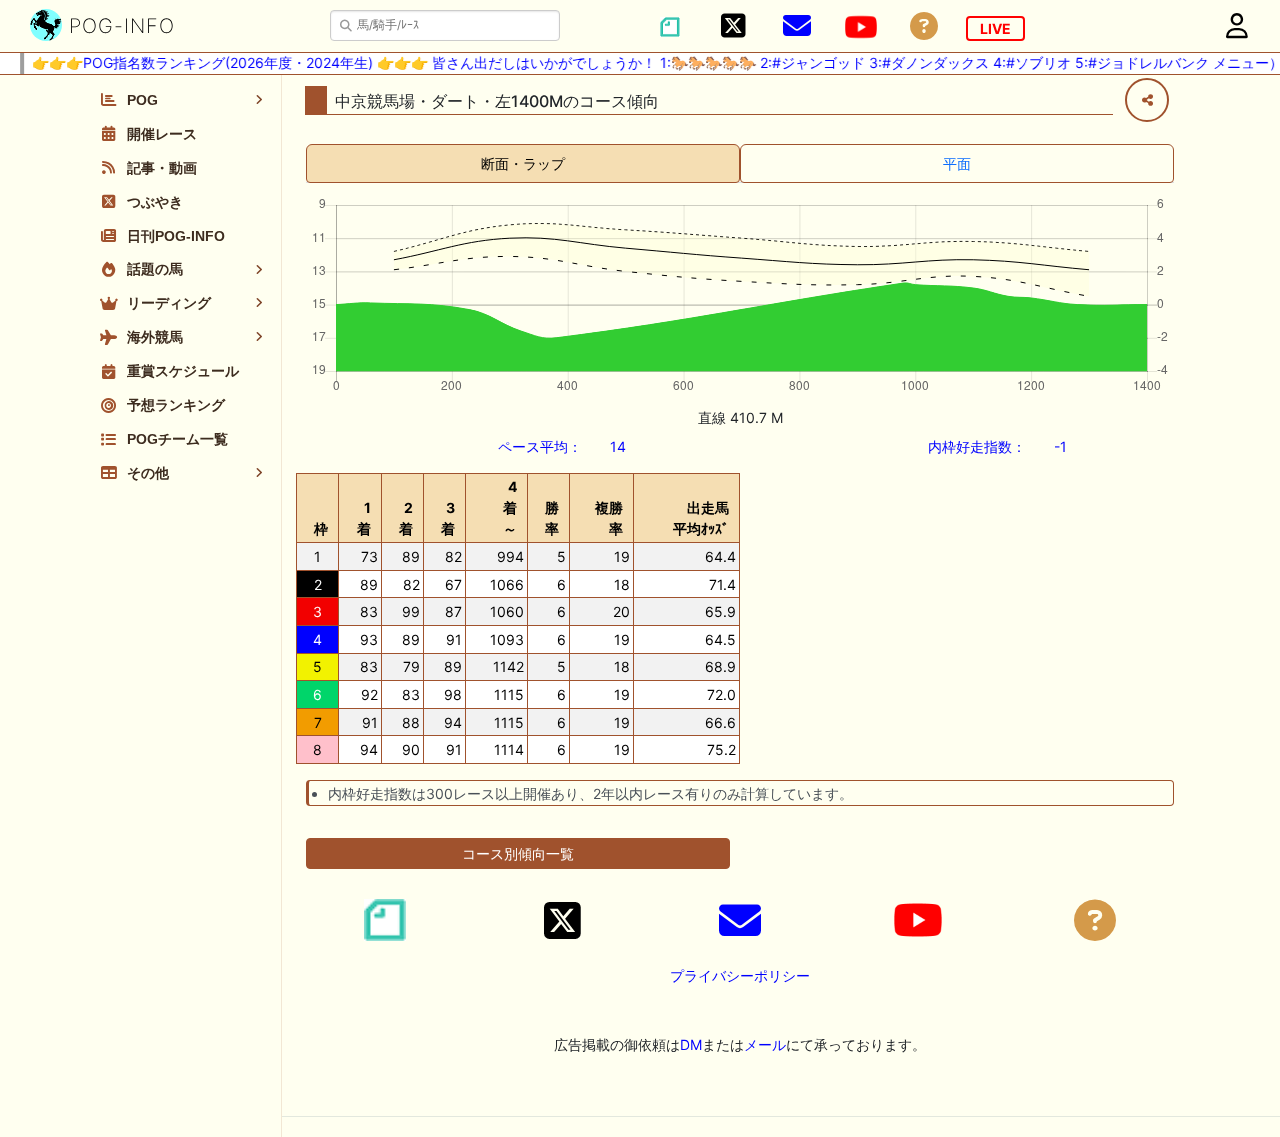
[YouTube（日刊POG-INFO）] (861, 27)
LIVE (995, 28)
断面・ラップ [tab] (523, 163)
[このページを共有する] (1147, 100)
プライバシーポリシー (740, 975)
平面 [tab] (957, 163)
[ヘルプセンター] (924, 26)
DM (691, 1044)
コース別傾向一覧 (518, 853)
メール (765, 1044)
